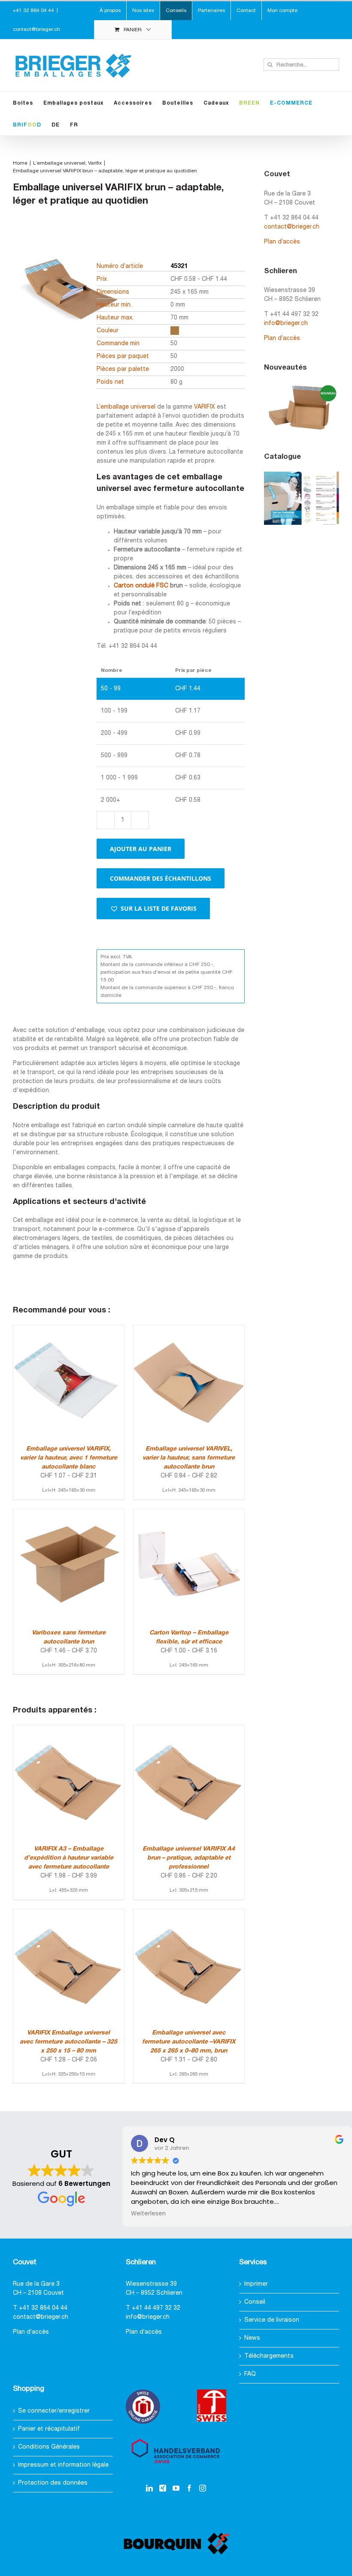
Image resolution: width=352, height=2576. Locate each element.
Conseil (255, 2302)
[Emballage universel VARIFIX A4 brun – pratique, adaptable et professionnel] (189, 1730)
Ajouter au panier (141, 849)
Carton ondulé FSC (141, 586)
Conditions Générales (49, 2447)
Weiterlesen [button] (148, 2214)
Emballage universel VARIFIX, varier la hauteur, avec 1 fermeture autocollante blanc (69, 1458)
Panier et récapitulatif (49, 2429)
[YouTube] (176, 2488)
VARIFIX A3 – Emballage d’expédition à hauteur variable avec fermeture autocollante (69, 1858)
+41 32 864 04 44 (43, 2308)
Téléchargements (269, 2356)
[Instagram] (203, 2488)
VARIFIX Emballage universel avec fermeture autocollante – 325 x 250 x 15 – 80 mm (68, 2042)
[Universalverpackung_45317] (67, 322)
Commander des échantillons (161, 878)
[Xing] (163, 2488)
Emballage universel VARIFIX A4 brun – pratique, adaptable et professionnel (189, 1858)
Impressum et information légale (63, 2465)
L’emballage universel (126, 407)
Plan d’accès (282, 242)
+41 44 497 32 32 (156, 2308)
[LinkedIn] (149, 2488)
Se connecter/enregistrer (54, 2411)
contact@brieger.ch (36, 29)
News (252, 2338)
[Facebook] (189, 2488)
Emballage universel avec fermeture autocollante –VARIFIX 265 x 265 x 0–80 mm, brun (189, 2042)
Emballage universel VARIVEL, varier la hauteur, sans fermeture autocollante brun (189, 1458)
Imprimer (256, 2284)
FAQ (250, 2374)
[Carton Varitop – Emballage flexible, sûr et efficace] (189, 1514)
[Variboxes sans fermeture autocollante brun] (69, 1514)
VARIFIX (205, 407)
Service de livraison (272, 2320)
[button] (153, 909)
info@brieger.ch (286, 324)
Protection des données (53, 2483)
